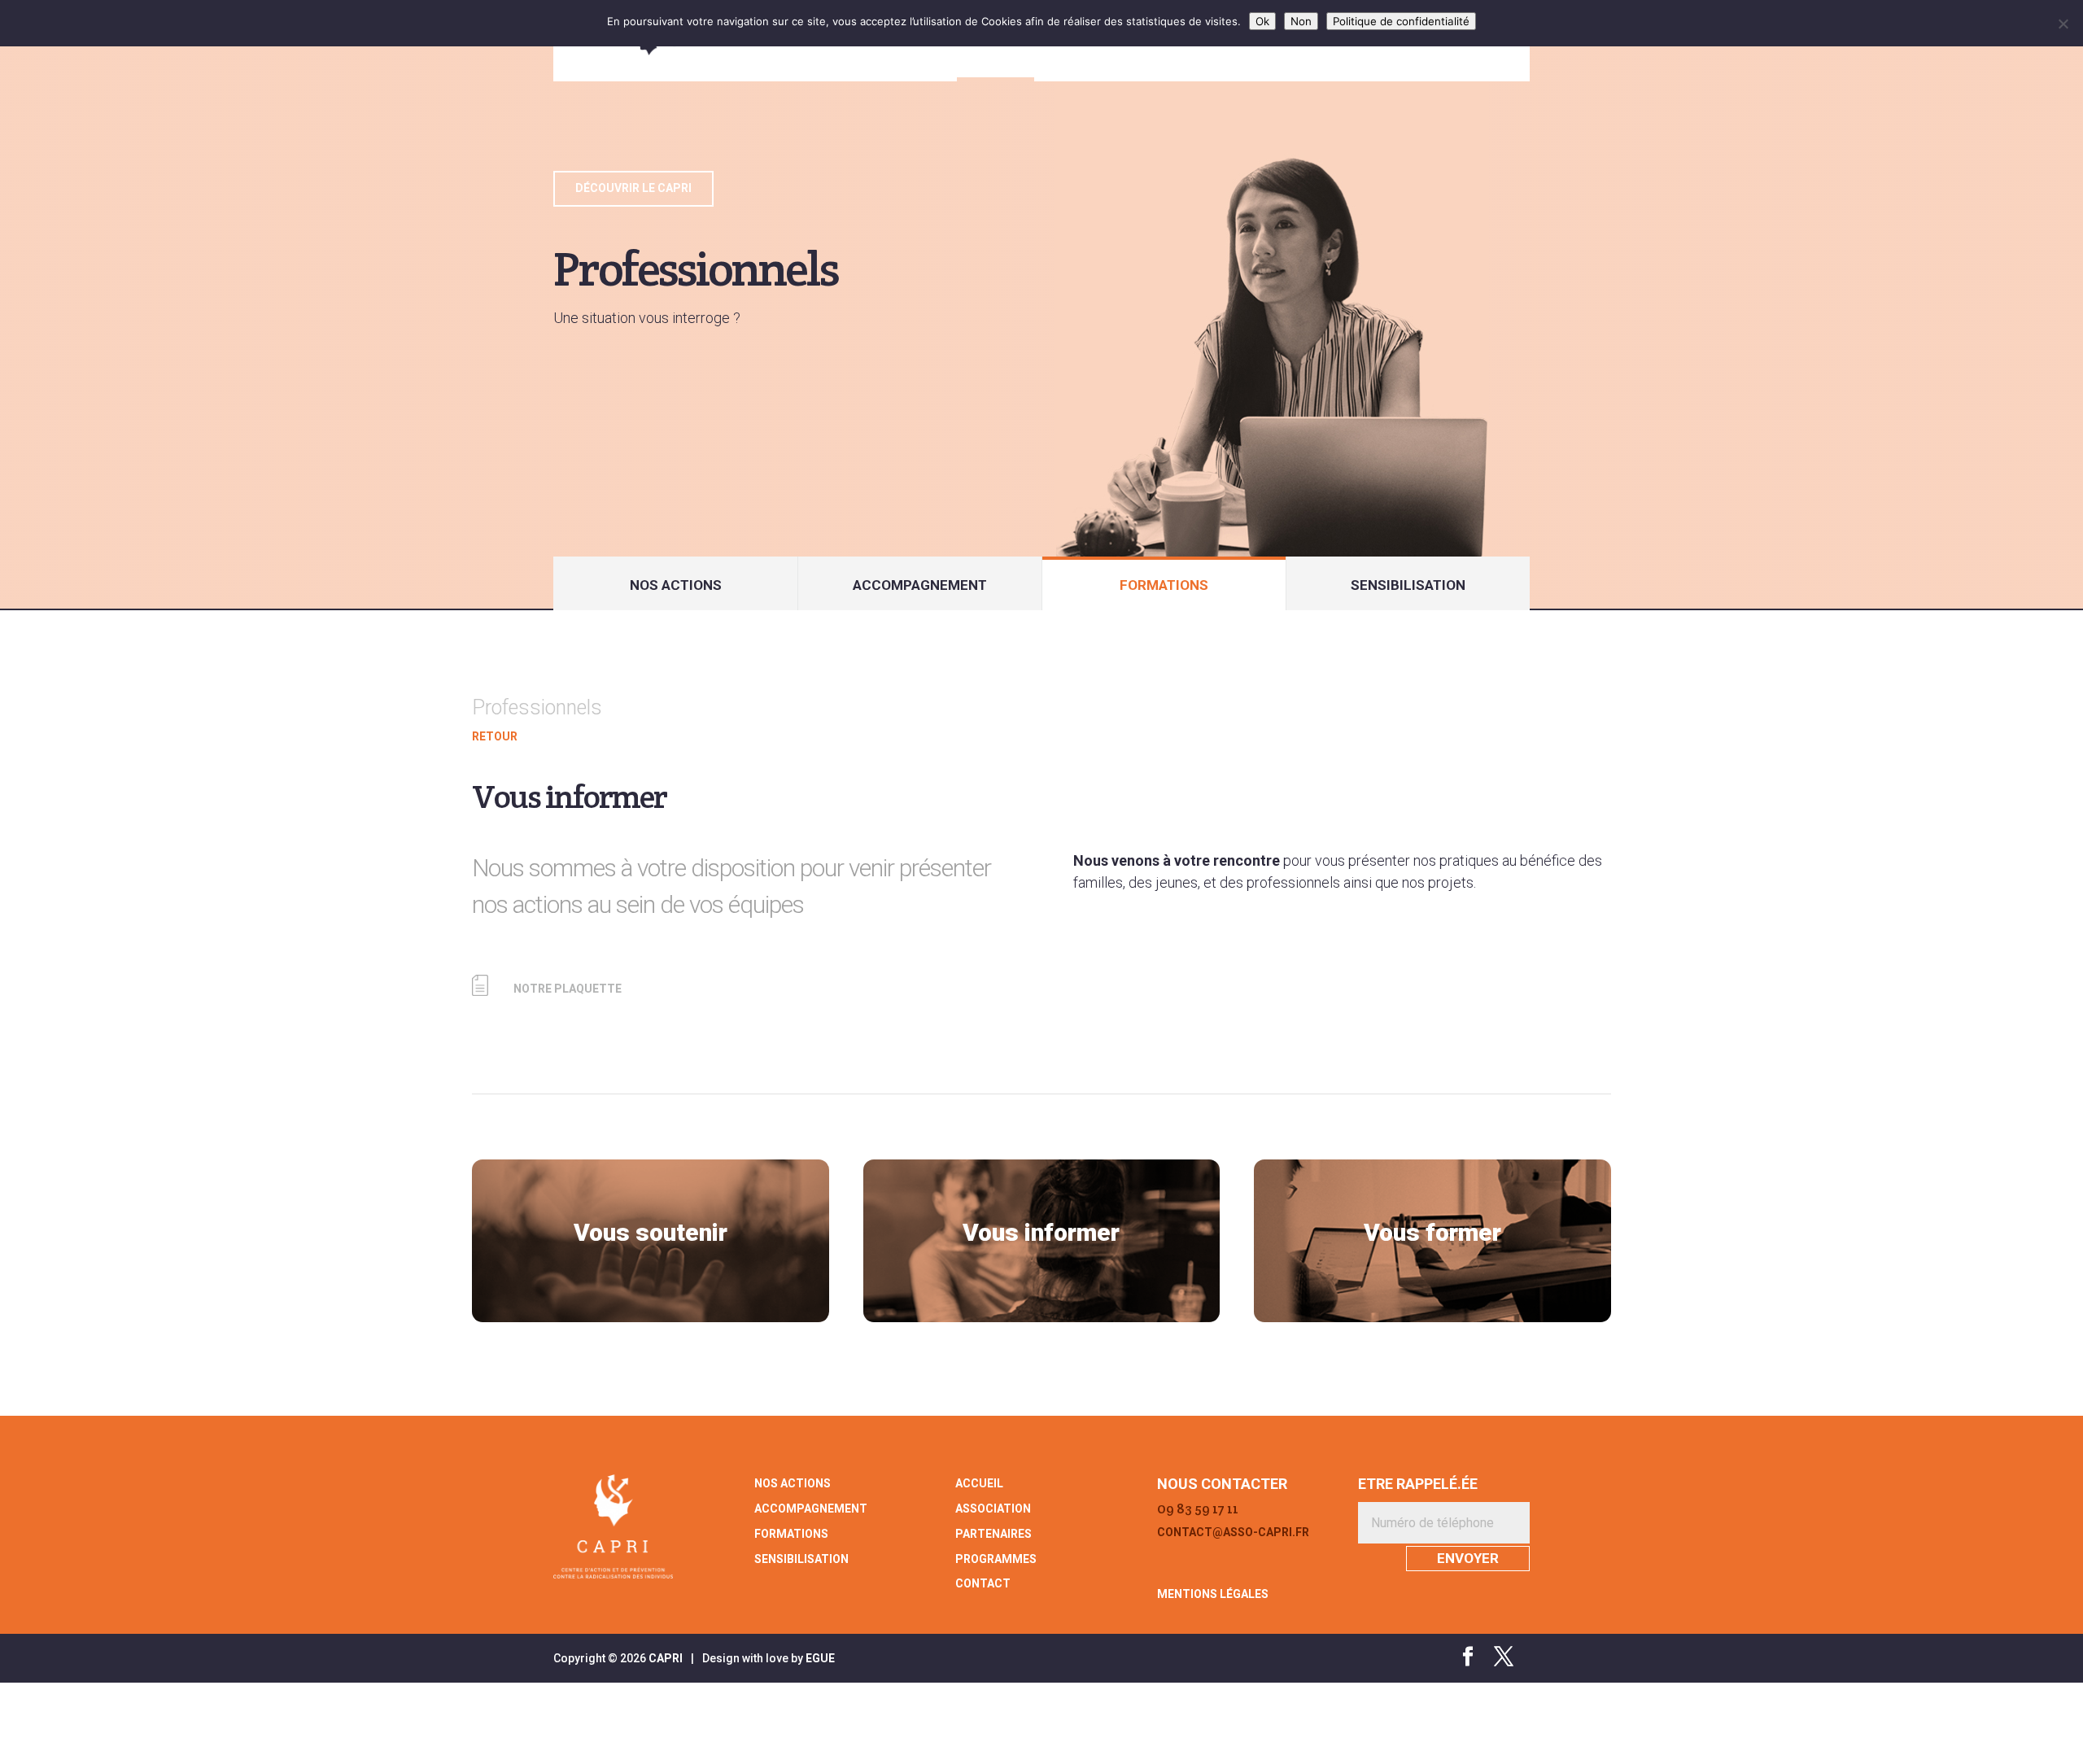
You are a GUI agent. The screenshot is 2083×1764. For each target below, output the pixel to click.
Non (1301, 21)
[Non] (2063, 24)
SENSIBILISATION (1408, 585)
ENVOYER (1468, 1558)
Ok (1262, 21)
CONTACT (983, 1583)
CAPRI (666, 1658)
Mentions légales (1213, 1594)
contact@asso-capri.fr (1233, 1532)
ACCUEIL (979, 1483)
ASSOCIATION (993, 1509)
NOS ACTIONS (676, 585)
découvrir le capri (633, 188)
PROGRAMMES (996, 1559)
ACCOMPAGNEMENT (920, 585)
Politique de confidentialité (1401, 21)
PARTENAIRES (993, 1534)
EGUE (820, 1658)
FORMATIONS (1164, 585)
